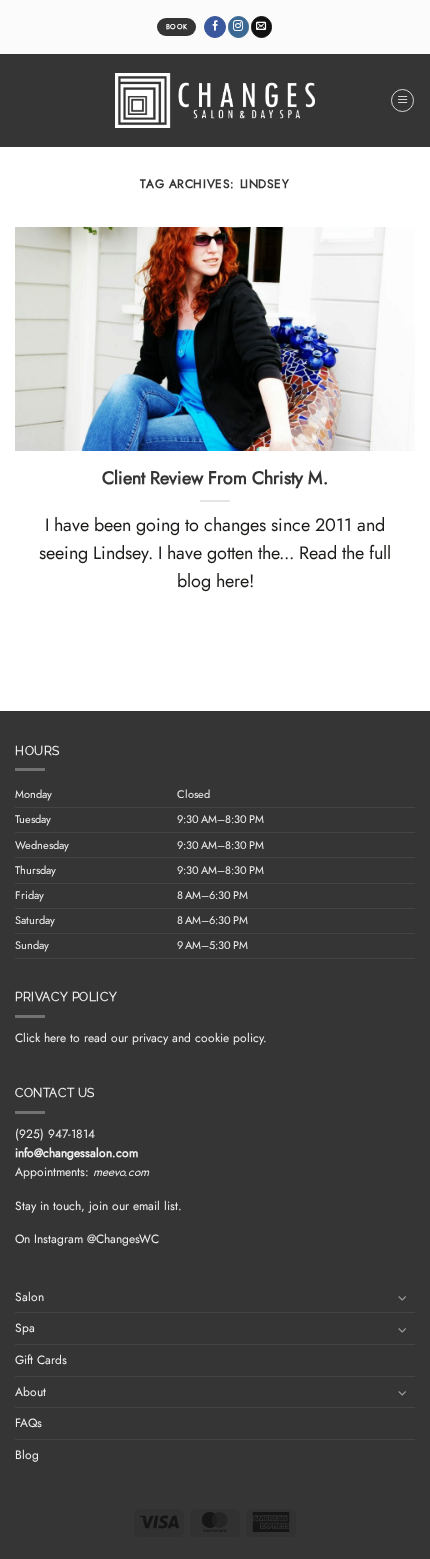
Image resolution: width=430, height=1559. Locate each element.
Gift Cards (41, 1360)
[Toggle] (403, 1297)
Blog (27, 1455)
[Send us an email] (261, 27)
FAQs (28, 1423)
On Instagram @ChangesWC (87, 1239)
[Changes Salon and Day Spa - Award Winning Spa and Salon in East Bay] (215, 100)
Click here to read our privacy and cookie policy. (141, 1038)
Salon (29, 1297)
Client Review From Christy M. (215, 478)
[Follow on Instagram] (238, 27)
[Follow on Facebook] (214, 27)
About (30, 1392)
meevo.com (121, 1172)
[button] (402, 100)
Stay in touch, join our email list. (98, 1206)
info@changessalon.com (76, 1153)
